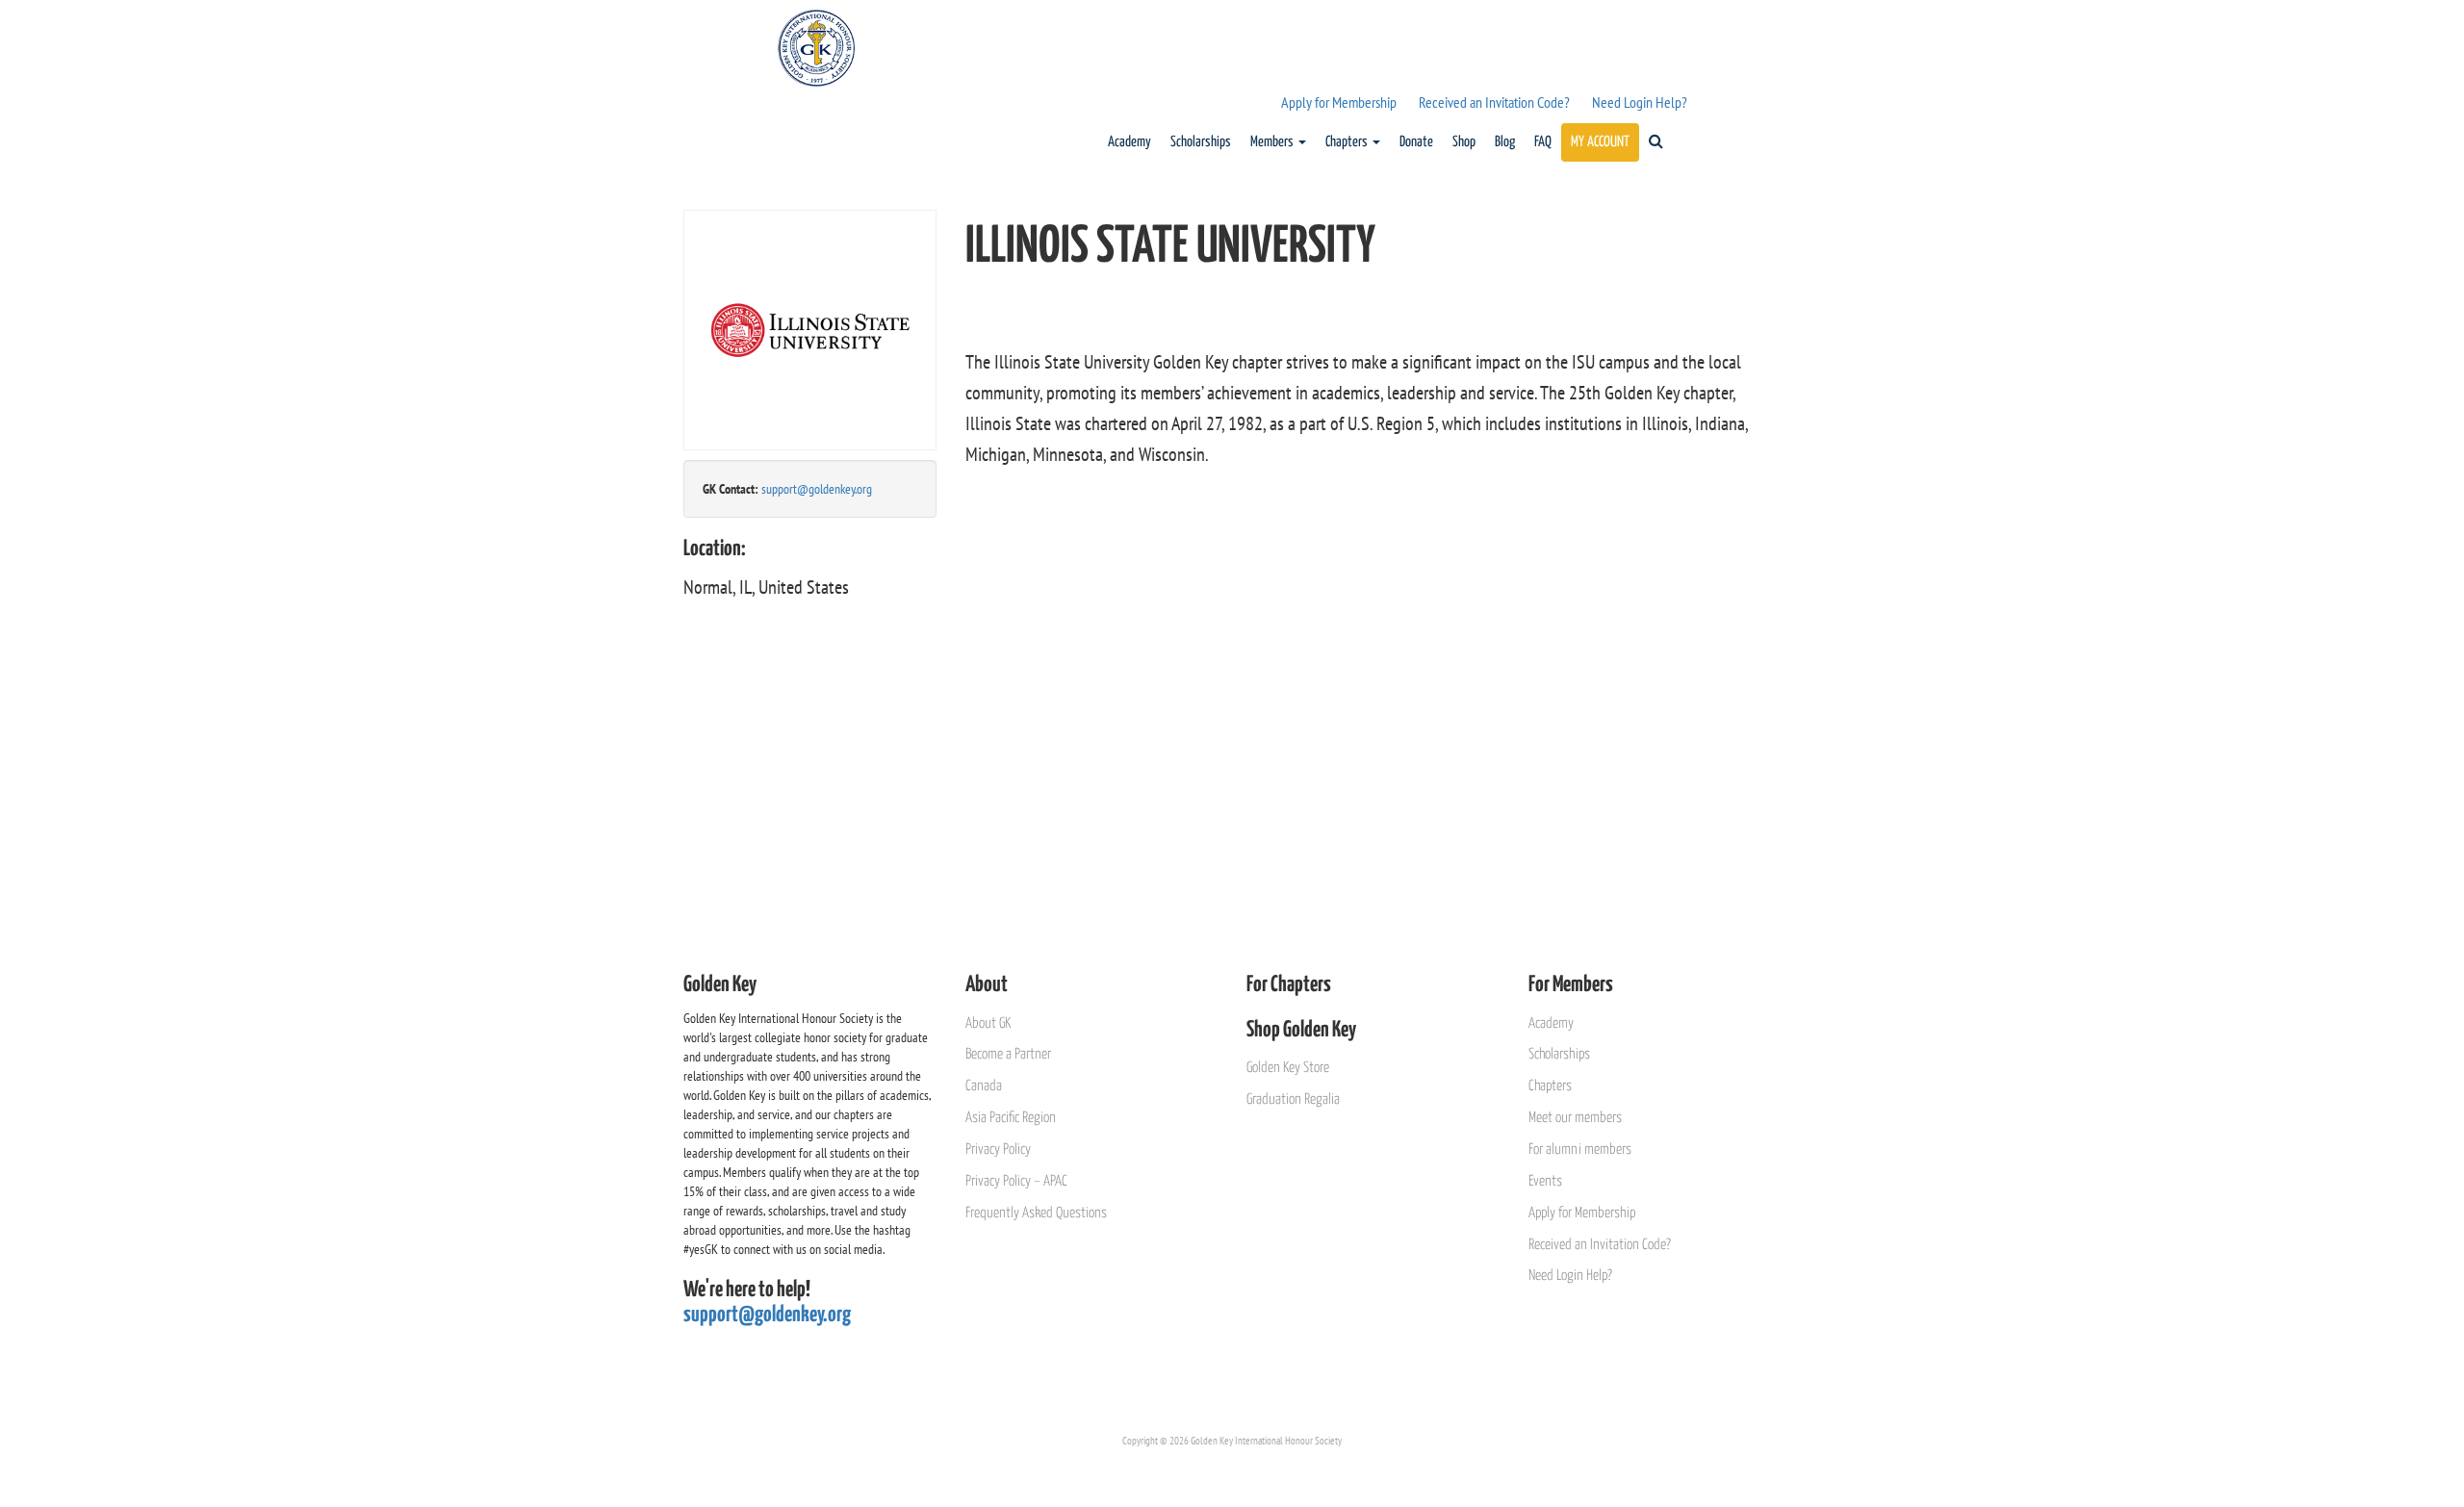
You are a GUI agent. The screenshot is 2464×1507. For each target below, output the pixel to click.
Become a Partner (1008, 1054)
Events (1545, 1181)
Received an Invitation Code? (1494, 102)
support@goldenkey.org (817, 489)
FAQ (1543, 142)
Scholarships (1201, 142)
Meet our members (1575, 1118)
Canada (984, 1086)
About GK (988, 1023)
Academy (1129, 142)
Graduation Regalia (1293, 1099)
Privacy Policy (998, 1149)
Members (1273, 142)
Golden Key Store (1288, 1068)
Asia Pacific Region (1011, 1118)
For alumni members (1580, 1149)
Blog (1505, 142)
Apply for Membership (1339, 102)
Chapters (1348, 142)
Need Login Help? (1640, 102)
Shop (1464, 142)
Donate (1416, 142)
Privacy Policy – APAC (1016, 1181)
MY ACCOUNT (1600, 142)
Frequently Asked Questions (1036, 1213)
